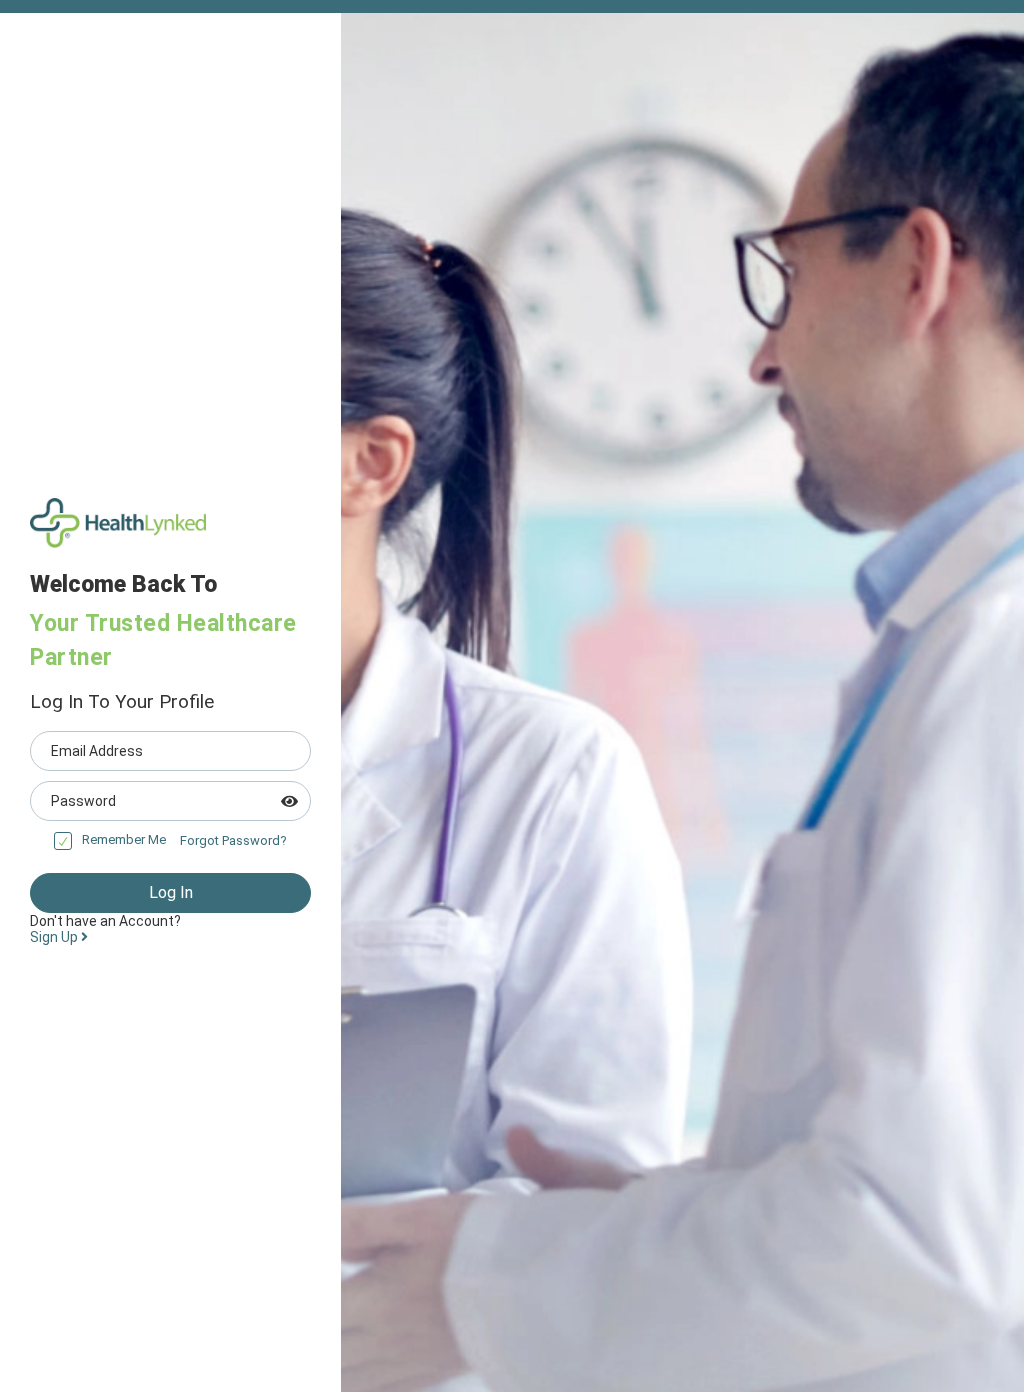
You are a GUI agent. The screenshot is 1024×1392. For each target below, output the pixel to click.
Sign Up (55, 937)
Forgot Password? (233, 840)
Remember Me (124, 839)
